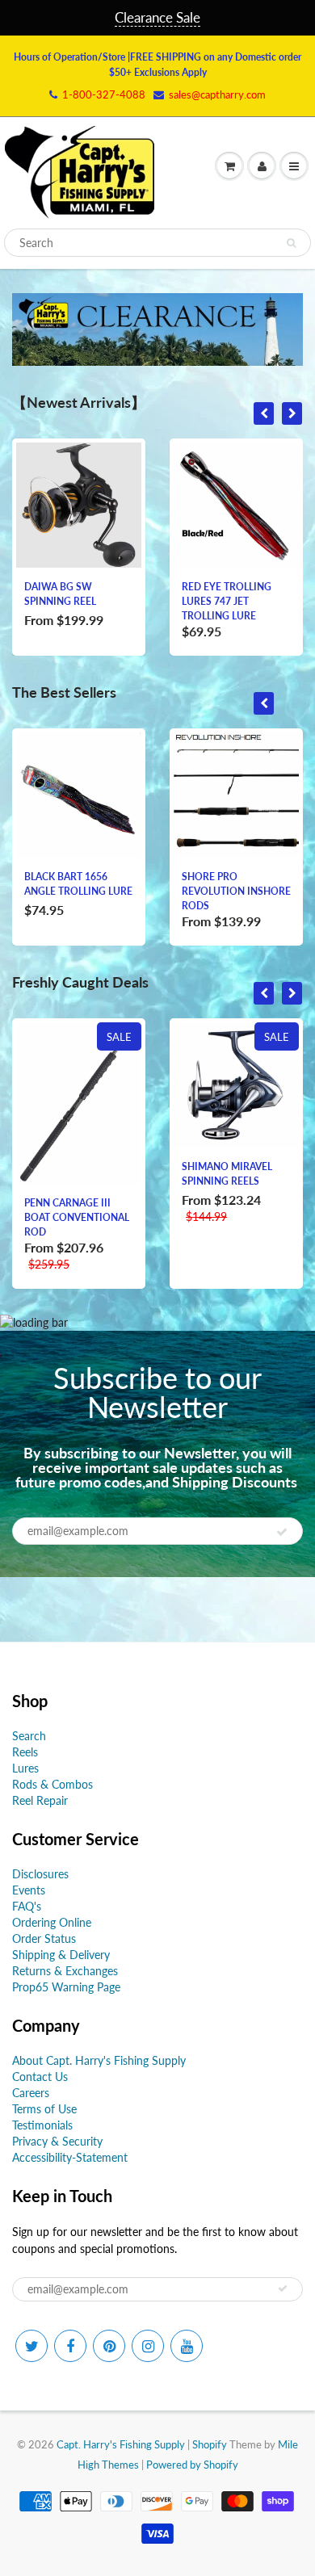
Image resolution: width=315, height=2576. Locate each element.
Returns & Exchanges (65, 1971)
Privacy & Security (57, 2141)
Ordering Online (52, 1922)
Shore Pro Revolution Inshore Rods (236, 891)
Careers (31, 2093)
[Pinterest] (109, 2346)
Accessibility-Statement (70, 2157)
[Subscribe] (282, 1532)
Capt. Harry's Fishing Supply (121, 2444)
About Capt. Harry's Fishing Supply (99, 2060)
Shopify (210, 2444)
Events (29, 1890)
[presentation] (264, 413)
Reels (25, 1752)
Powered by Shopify (192, 2465)
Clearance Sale (157, 17)
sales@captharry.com (217, 94)
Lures (25, 1768)
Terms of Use (44, 2109)
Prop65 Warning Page (66, 1987)
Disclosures (40, 1874)
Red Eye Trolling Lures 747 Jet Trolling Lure (227, 601)
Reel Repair (40, 1800)
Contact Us (40, 2077)
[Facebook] (70, 2346)
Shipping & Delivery (61, 1955)
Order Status (44, 1938)
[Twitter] (31, 2346)
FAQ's (27, 1906)
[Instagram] (148, 2346)
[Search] (291, 243)
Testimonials (42, 2125)
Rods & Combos (52, 1784)
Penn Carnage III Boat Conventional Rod (77, 1217)
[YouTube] (187, 2346)
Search (29, 1736)
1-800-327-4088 (104, 94)
